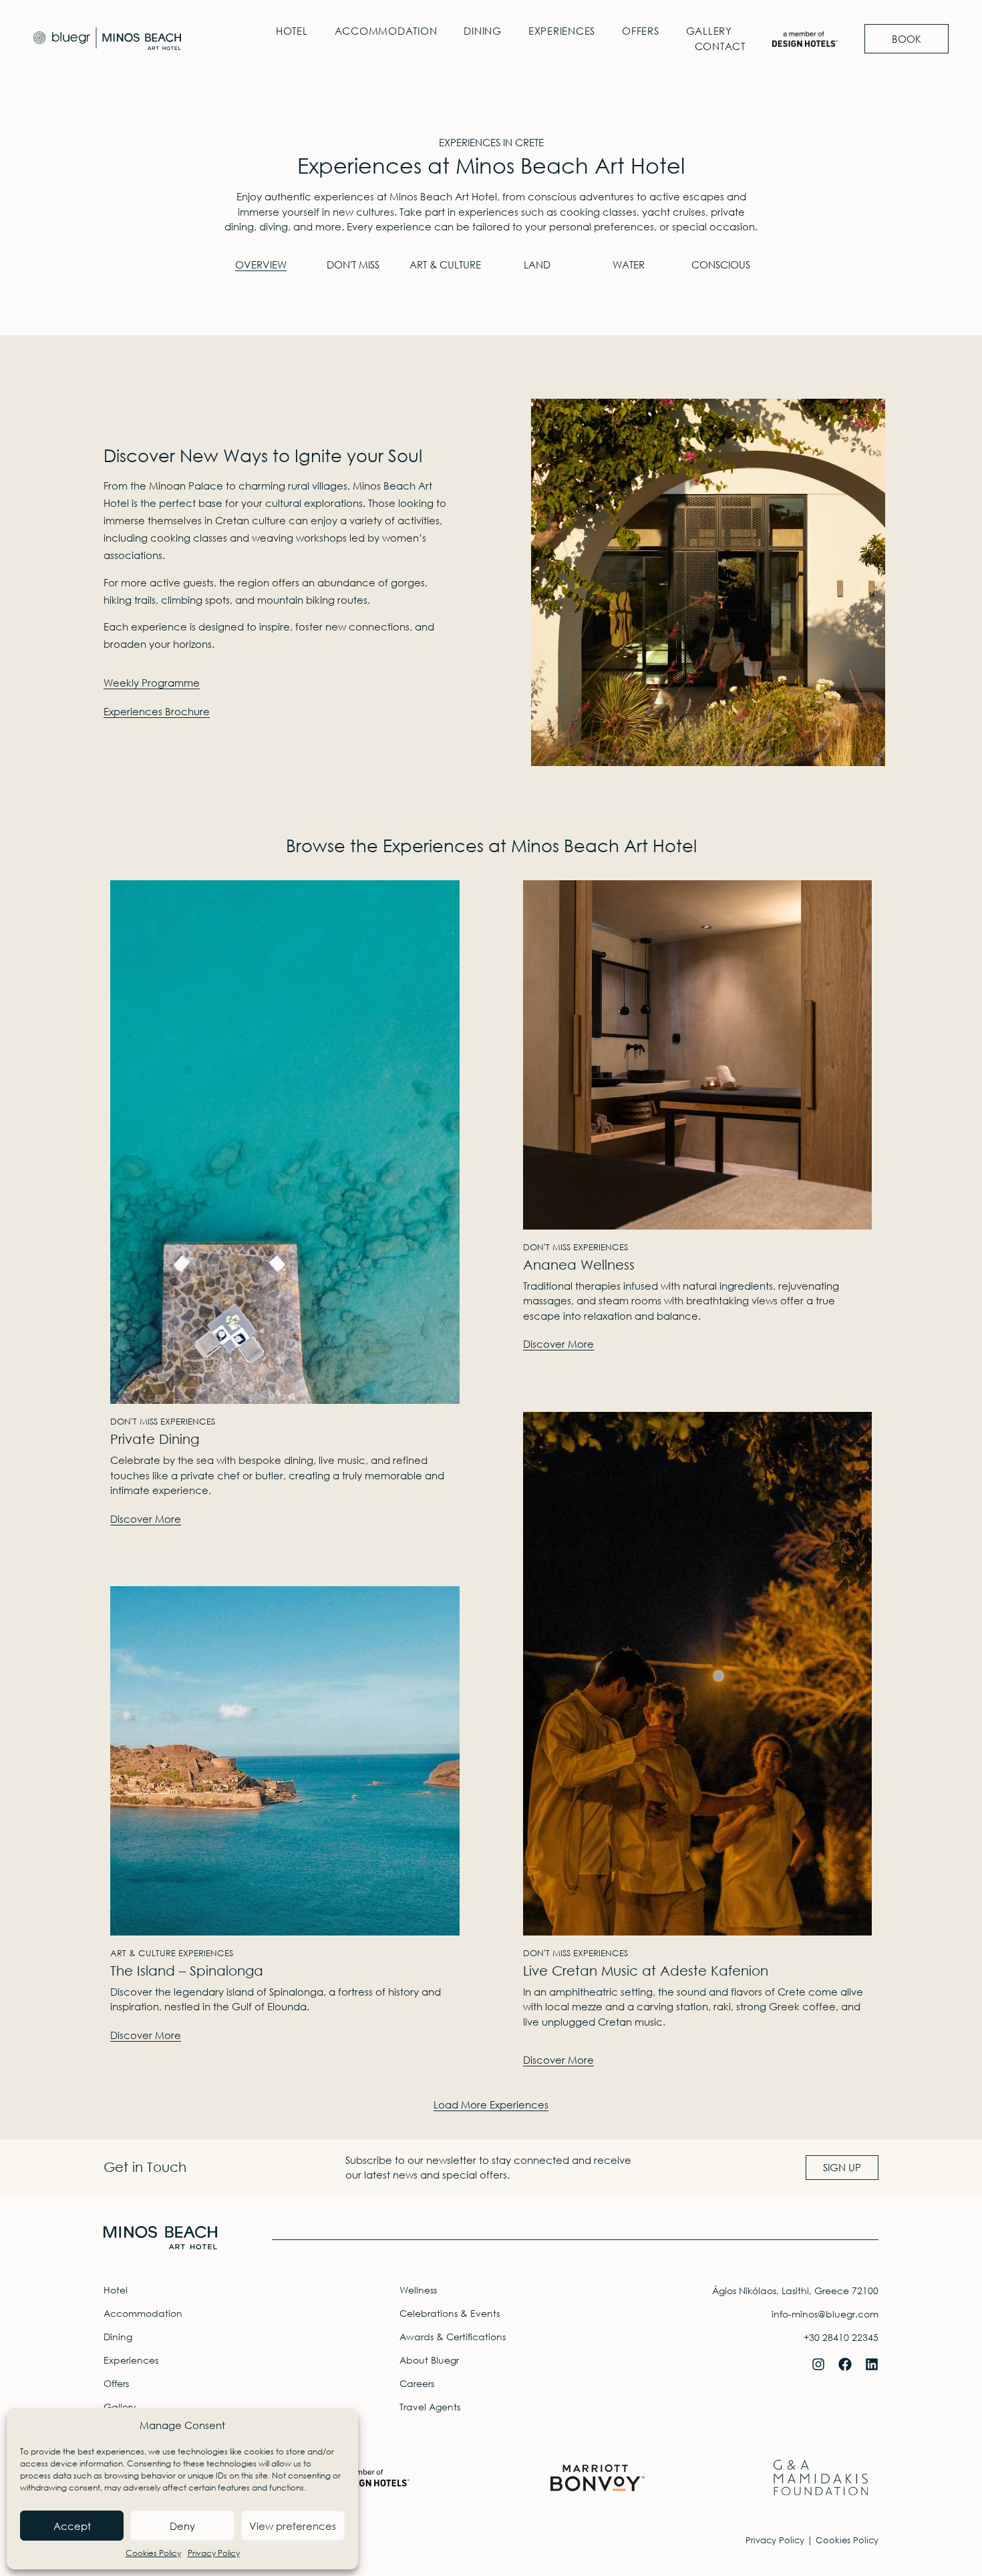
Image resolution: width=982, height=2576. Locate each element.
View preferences (293, 2526)
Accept (72, 2526)
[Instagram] (818, 2364)
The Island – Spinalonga (187, 1971)
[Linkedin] (872, 2364)
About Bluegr (429, 2360)
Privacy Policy (214, 2553)
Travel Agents (430, 2407)
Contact (720, 46)
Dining (483, 31)
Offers (641, 31)
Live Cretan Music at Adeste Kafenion (646, 1971)
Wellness (418, 2290)
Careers (417, 2383)
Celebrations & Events (450, 2313)
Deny (182, 2526)
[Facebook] (845, 2364)
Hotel (292, 31)
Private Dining (155, 1439)
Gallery (709, 31)
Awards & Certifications (453, 2337)
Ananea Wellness (579, 1265)
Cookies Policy (153, 2553)
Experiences (562, 31)
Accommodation (386, 31)
